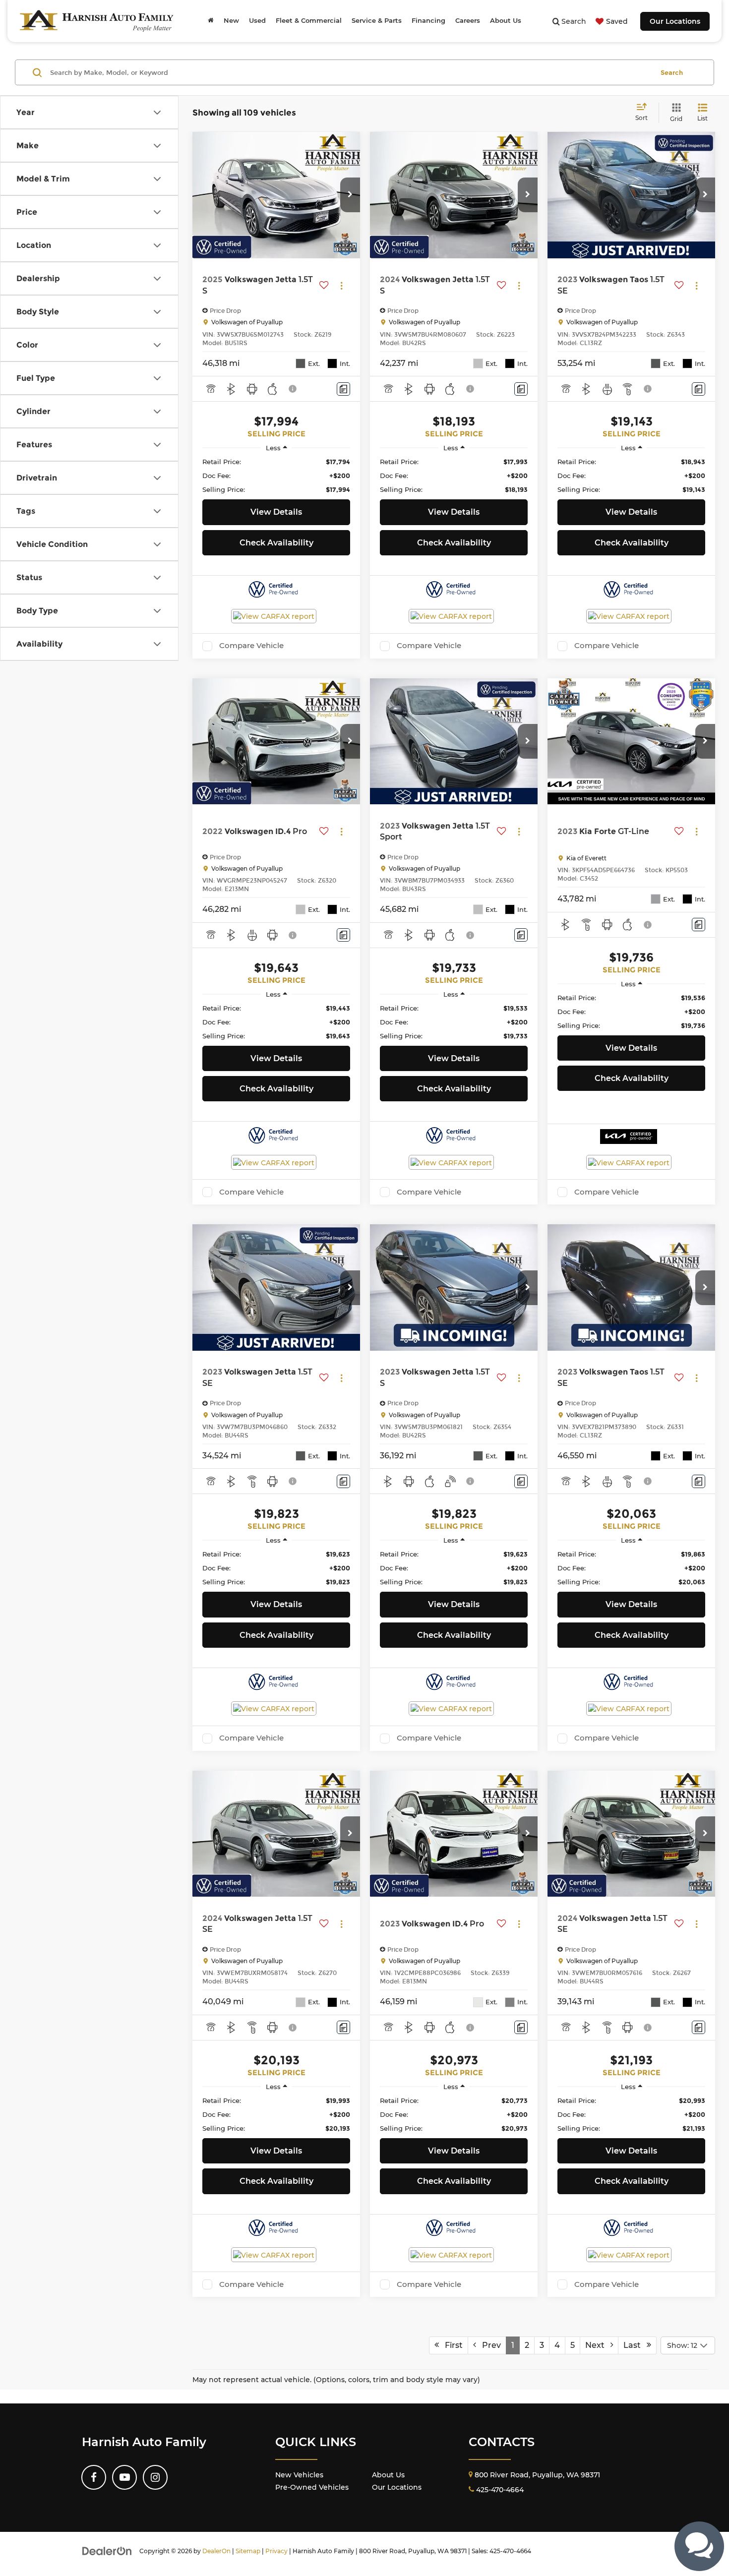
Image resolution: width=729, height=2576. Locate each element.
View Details (276, 512)
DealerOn (216, 2551)
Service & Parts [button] (377, 21)
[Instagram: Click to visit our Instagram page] (155, 2477)
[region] (276, 476)
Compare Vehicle (251, 646)
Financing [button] (428, 21)
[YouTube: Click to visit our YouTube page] (124, 2477)
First (451, 2345)
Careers (468, 21)
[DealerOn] (107, 2551)
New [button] (231, 21)
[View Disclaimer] (293, 389)
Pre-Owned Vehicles (312, 2487)
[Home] (211, 21)
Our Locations (675, 21)
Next (598, 2345)
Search (672, 72)
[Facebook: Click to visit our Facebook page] (94, 2477)
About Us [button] (506, 21)
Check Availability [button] (276, 543)
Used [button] (257, 21)
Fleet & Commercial (309, 21)
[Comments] (343, 389)
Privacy (276, 2551)
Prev (488, 2345)
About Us (388, 2475)
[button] (350, 195)
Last (635, 2345)
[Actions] (341, 285)
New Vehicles (299, 2475)
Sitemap (248, 2551)
